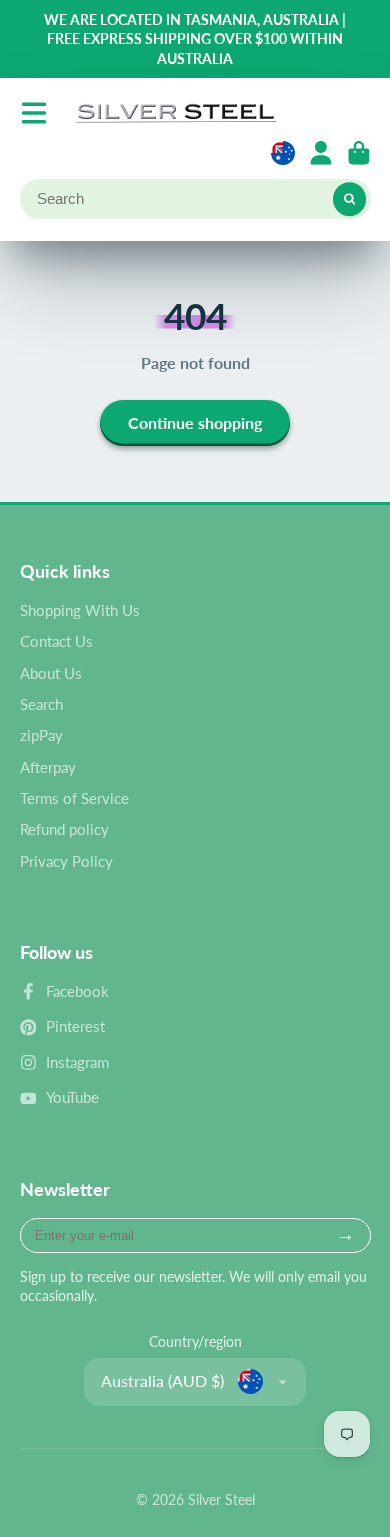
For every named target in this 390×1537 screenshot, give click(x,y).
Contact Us (56, 641)
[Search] (350, 199)
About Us (51, 673)
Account (321, 153)
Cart (359, 153)
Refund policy (64, 829)
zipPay (41, 735)
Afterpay (48, 767)
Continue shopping (195, 422)
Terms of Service (74, 798)
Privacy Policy (66, 861)
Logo (176, 113)
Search (41, 704)
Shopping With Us (80, 610)
